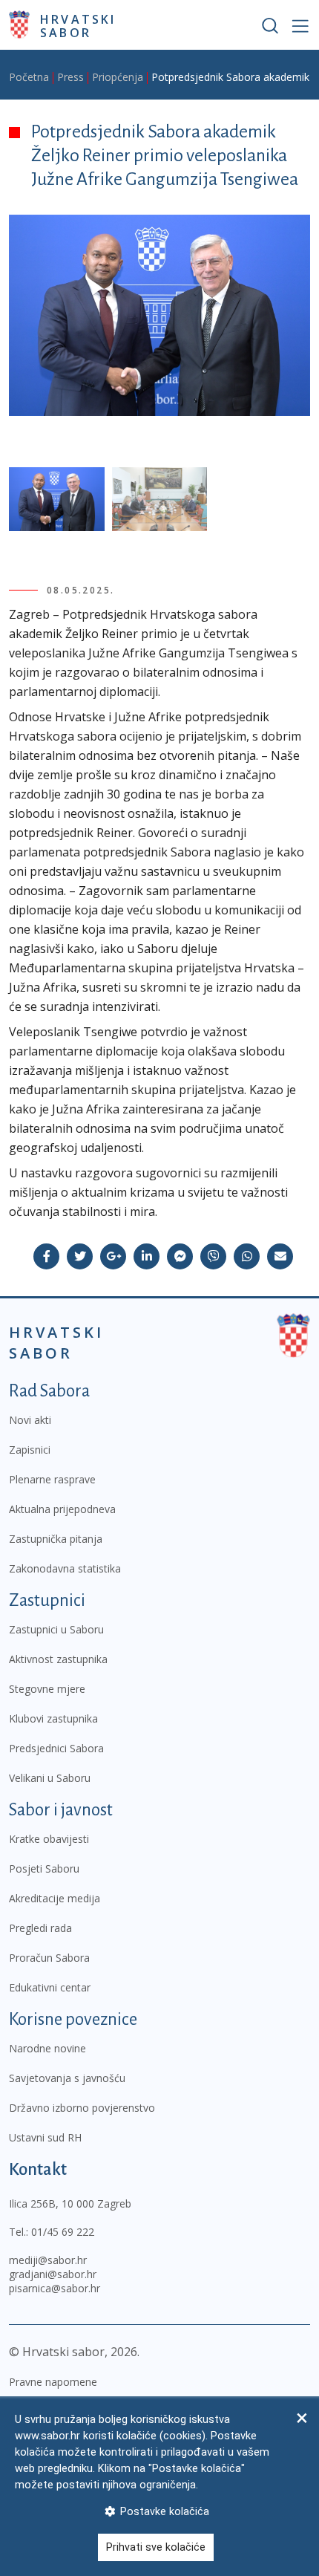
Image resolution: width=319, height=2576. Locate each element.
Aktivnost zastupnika (58, 1659)
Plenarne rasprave (52, 1479)
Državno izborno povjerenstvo (82, 2108)
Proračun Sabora (49, 1958)
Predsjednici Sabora (56, 1748)
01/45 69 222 (63, 2232)
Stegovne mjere (47, 1689)
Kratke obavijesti (49, 1839)
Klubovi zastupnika (53, 1718)
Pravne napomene (53, 2382)
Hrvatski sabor (78, 25)
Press (70, 77)
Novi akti (30, 1420)
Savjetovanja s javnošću (67, 2078)
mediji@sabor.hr (48, 2260)
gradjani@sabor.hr (53, 2274)
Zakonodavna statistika (65, 1568)
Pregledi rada (40, 1928)
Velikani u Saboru (50, 1778)
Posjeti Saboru (44, 1868)
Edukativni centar (50, 1987)
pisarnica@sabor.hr (55, 2288)
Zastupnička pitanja (56, 1539)
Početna (29, 77)
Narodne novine (47, 2048)
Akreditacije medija (55, 1898)
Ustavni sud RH (45, 2137)
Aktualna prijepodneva (62, 1509)
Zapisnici (30, 1450)
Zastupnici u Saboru (56, 1629)
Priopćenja (118, 77)
